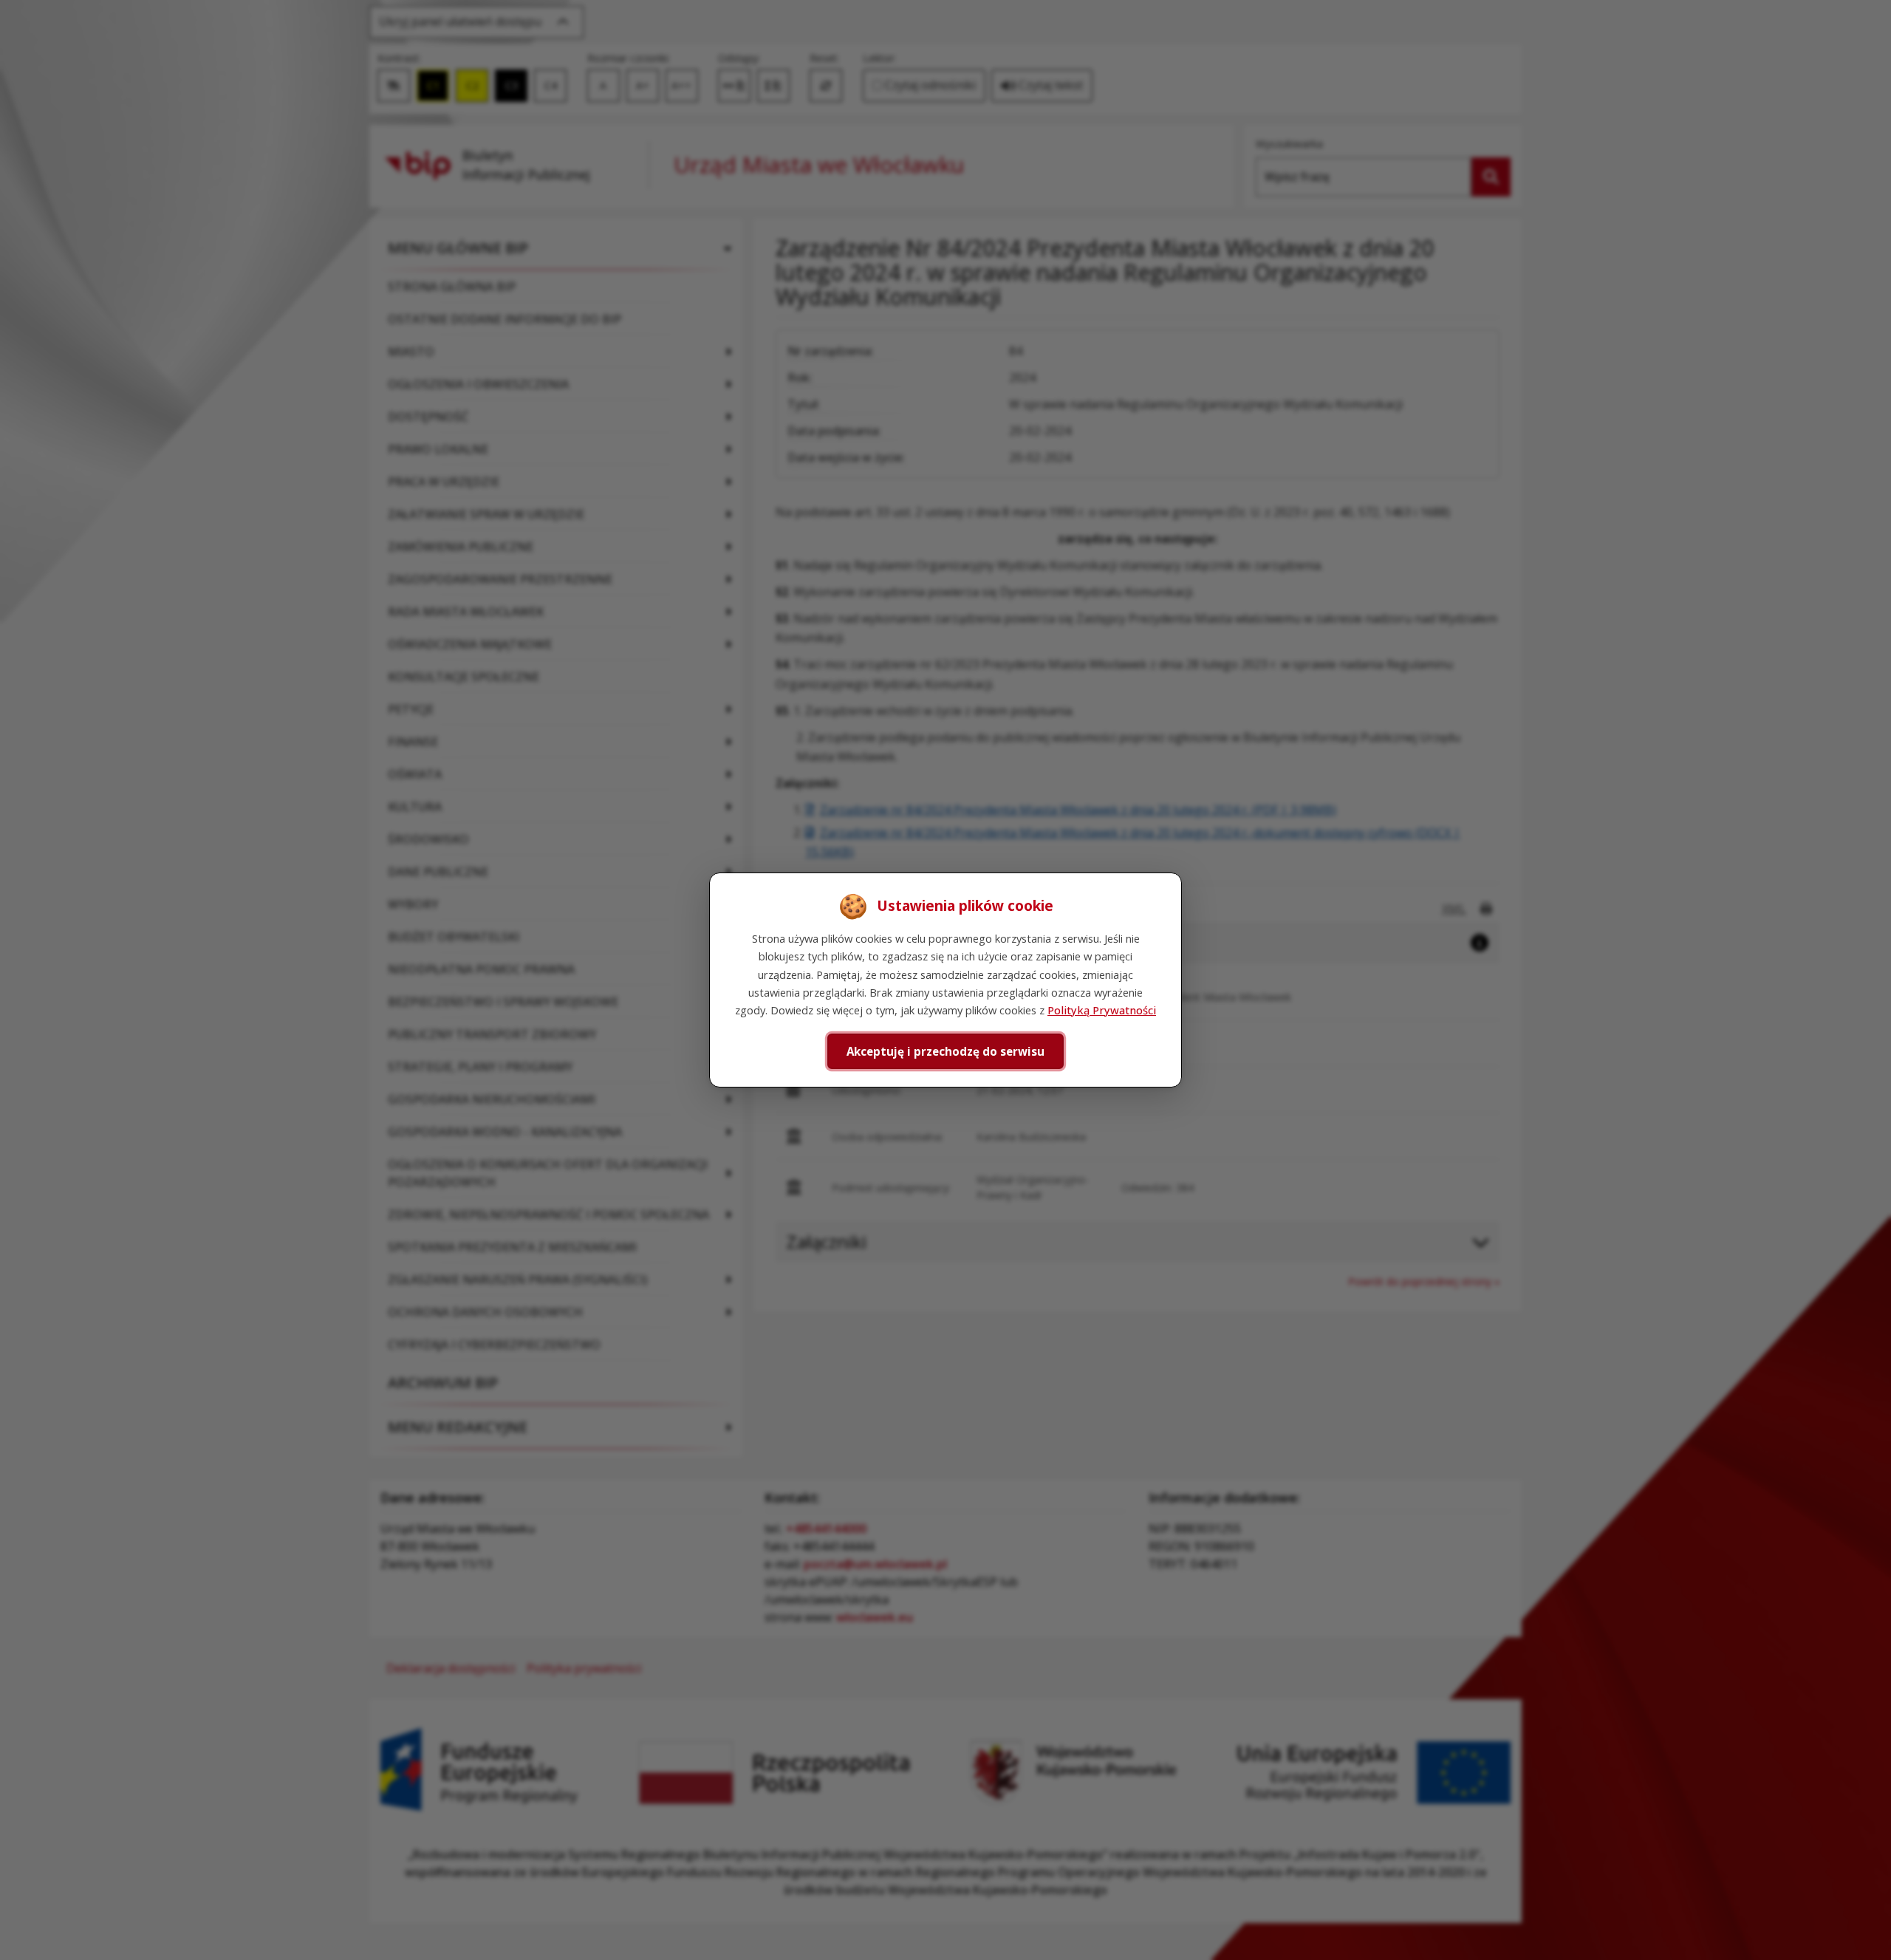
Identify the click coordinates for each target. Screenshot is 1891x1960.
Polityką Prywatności (1102, 1010)
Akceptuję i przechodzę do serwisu (945, 1051)
